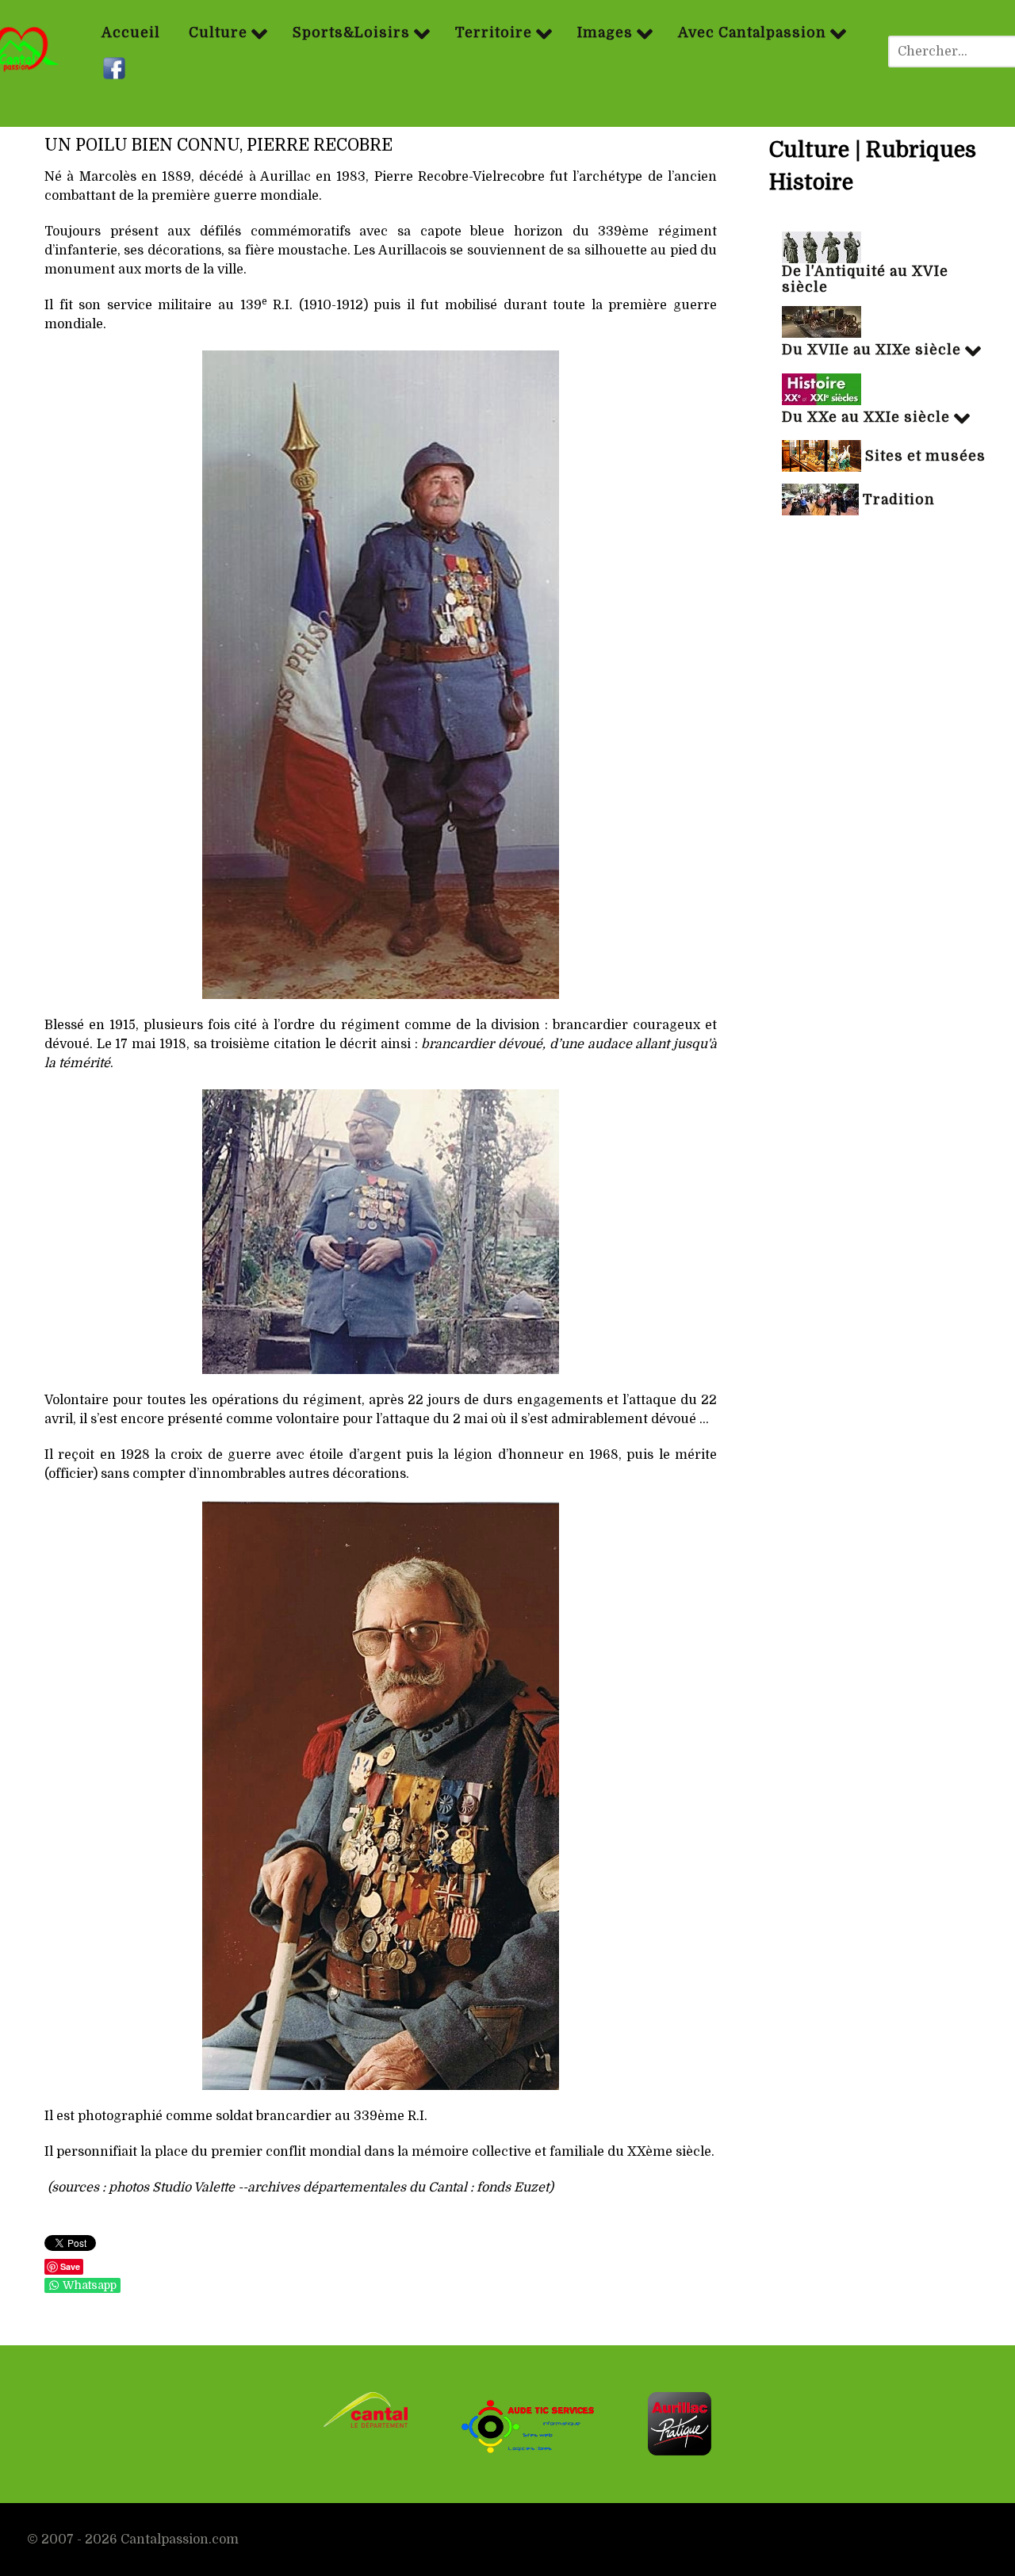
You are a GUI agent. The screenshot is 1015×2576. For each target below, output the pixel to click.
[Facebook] (116, 69)
